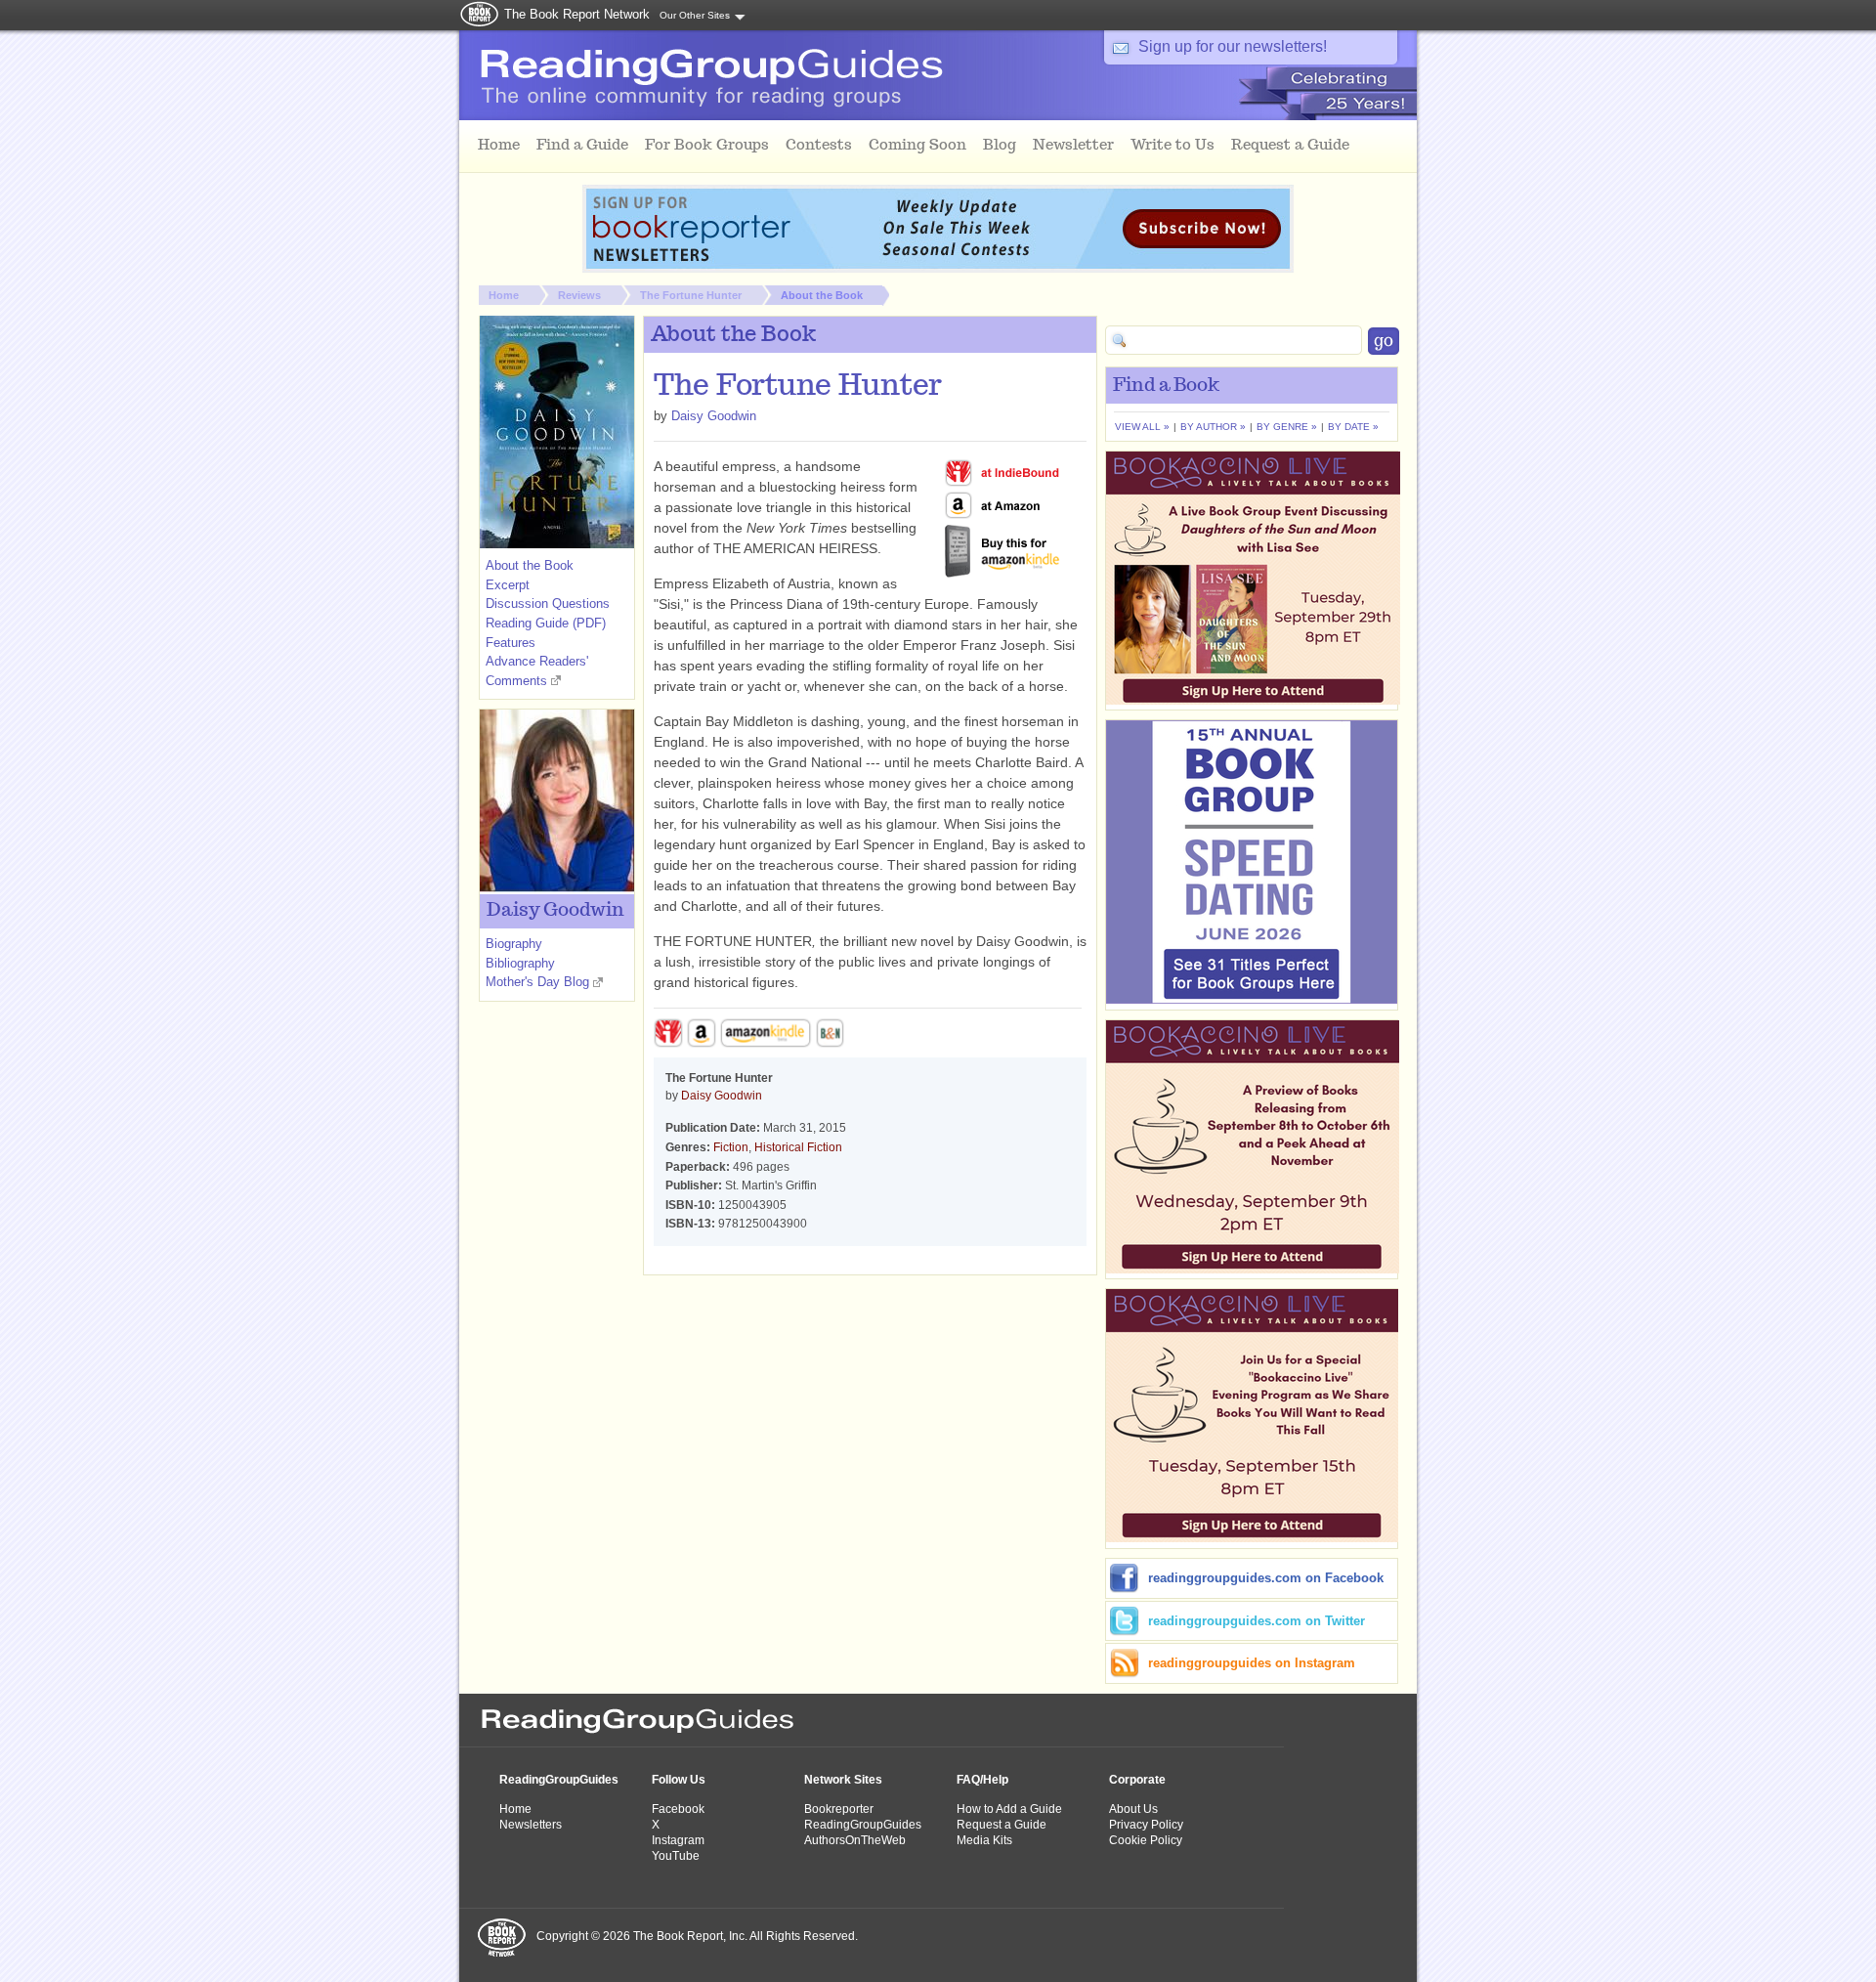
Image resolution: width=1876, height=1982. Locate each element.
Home (504, 295)
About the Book (822, 295)
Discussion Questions (548, 603)
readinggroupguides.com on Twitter (1257, 1621)
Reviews (579, 295)
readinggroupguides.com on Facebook (1266, 1578)
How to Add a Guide (1009, 1809)
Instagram (678, 1840)
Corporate (1137, 1780)
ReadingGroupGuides (559, 1780)
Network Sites (843, 1780)
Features (511, 643)
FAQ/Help (982, 1780)
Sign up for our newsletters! (1233, 46)
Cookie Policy (1146, 1840)
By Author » (1213, 427)
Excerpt (508, 585)
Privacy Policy (1146, 1825)
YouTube (676, 1856)
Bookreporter (839, 1809)
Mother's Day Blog (537, 982)
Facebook (678, 1809)
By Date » (1353, 427)
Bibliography (520, 963)
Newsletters (531, 1825)
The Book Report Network (577, 14)
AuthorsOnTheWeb (855, 1840)
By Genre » (1287, 427)
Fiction (731, 1147)
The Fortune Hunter (691, 295)
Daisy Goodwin (714, 416)
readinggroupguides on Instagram (1252, 1663)
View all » (1142, 427)
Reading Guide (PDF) (546, 623)
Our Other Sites (695, 15)
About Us (1133, 1809)
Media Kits (984, 1840)
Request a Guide (1002, 1825)
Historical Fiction (798, 1147)
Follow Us (679, 1780)
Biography (514, 944)
